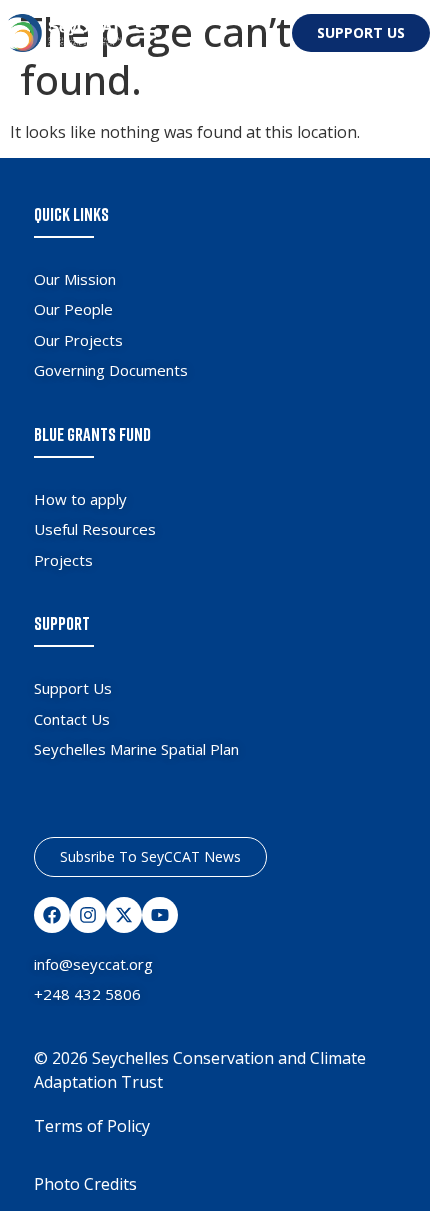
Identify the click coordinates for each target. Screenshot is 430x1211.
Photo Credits (85, 1184)
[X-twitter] (124, 915)
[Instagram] (88, 915)
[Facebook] (52, 915)
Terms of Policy (92, 1126)
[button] (145, 30)
